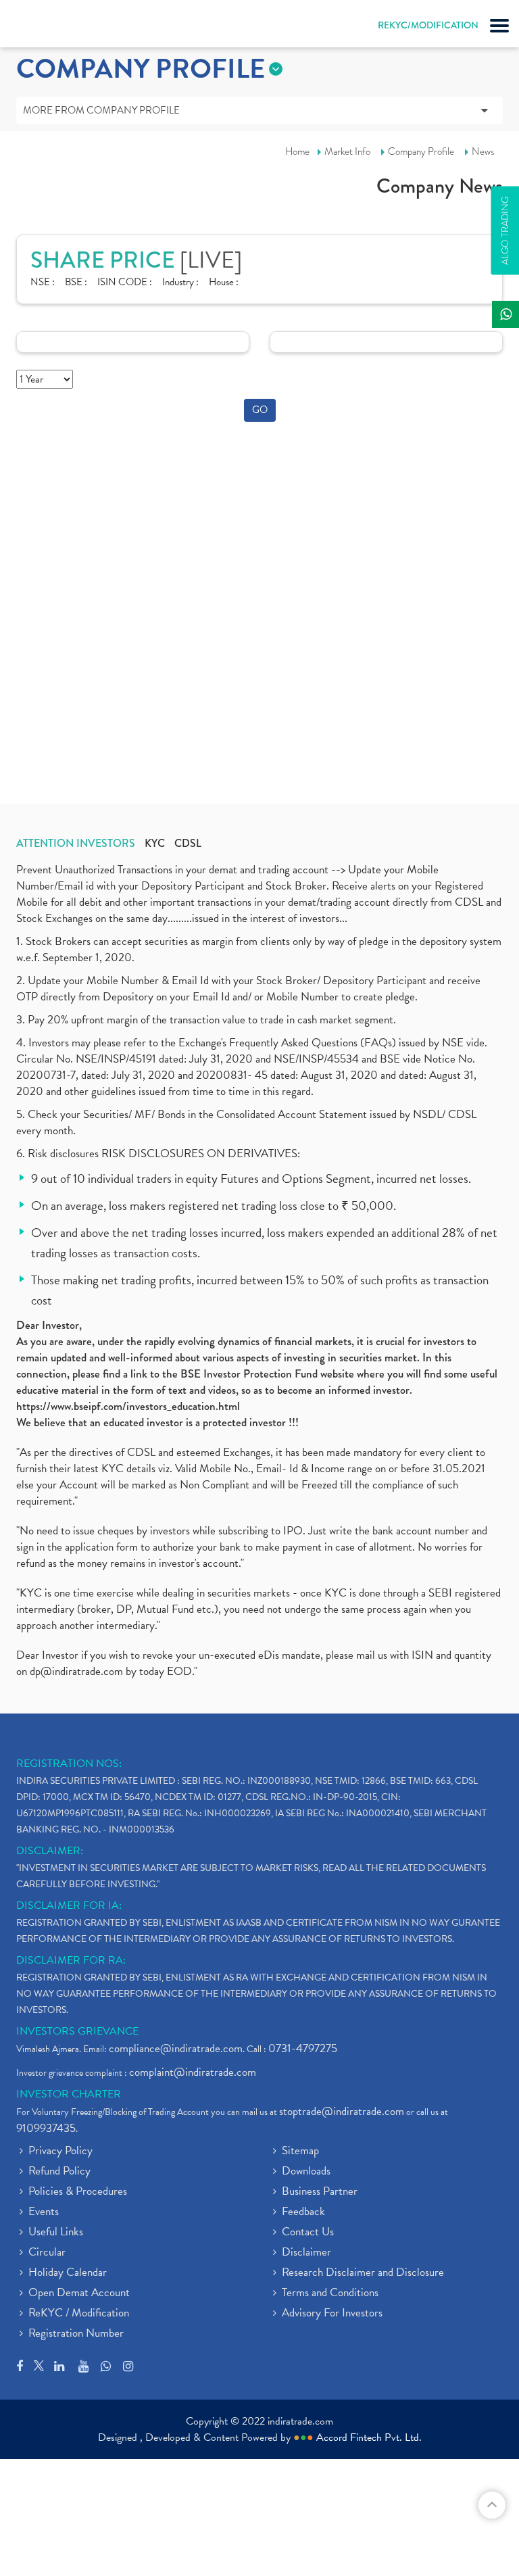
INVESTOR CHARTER (69, 2094)
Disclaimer (306, 2253)
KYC (155, 844)
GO (260, 410)
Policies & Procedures (78, 2192)
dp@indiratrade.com (78, 1671)
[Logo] (44, 27)
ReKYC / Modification (79, 2314)
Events (44, 2212)
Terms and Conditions (330, 2293)
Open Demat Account (79, 2293)
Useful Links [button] (56, 2233)
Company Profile (421, 151)
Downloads (306, 2172)
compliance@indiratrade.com (176, 2048)
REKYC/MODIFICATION (428, 25)
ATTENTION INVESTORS (76, 844)
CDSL (188, 844)
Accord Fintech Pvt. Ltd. (369, 2437)
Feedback (303, 2212)
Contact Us (308, 2233)
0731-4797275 (303, 2048)
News (483, 151)
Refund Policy (59, 2172)
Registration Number (76, 2334)
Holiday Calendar (68, 2273)
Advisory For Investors (332, 2314)
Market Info (347, 151)
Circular (47, 2253)
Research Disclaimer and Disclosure (363, 2273)
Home (297, 151)
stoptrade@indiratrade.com (342, 2111)
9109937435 (46, 2128)
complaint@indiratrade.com (193, 2072)
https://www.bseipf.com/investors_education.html (128, 1406)
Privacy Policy (60, 2152)
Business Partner (320, 2192)
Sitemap (300, 2152)
